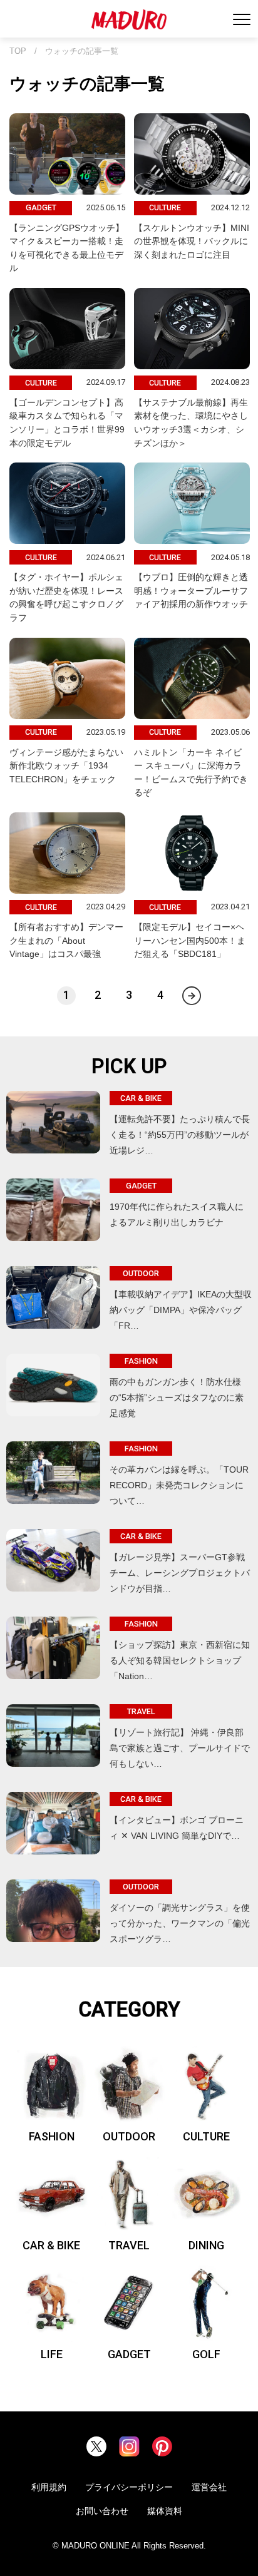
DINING (206, 2245)
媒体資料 (165, 2511)
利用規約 (49, 2487)
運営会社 (209, 2487)
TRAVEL (129, 2245)
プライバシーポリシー (129, 2487)
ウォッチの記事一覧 (82, 51)
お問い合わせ (102, 2511)
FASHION (52, 2136)
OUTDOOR (129, 2136)
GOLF (206, 2354)
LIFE (52, 2354)
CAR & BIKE (51, 2245)
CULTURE (206, 2136)
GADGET (129, 2354)
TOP (18, 51)
